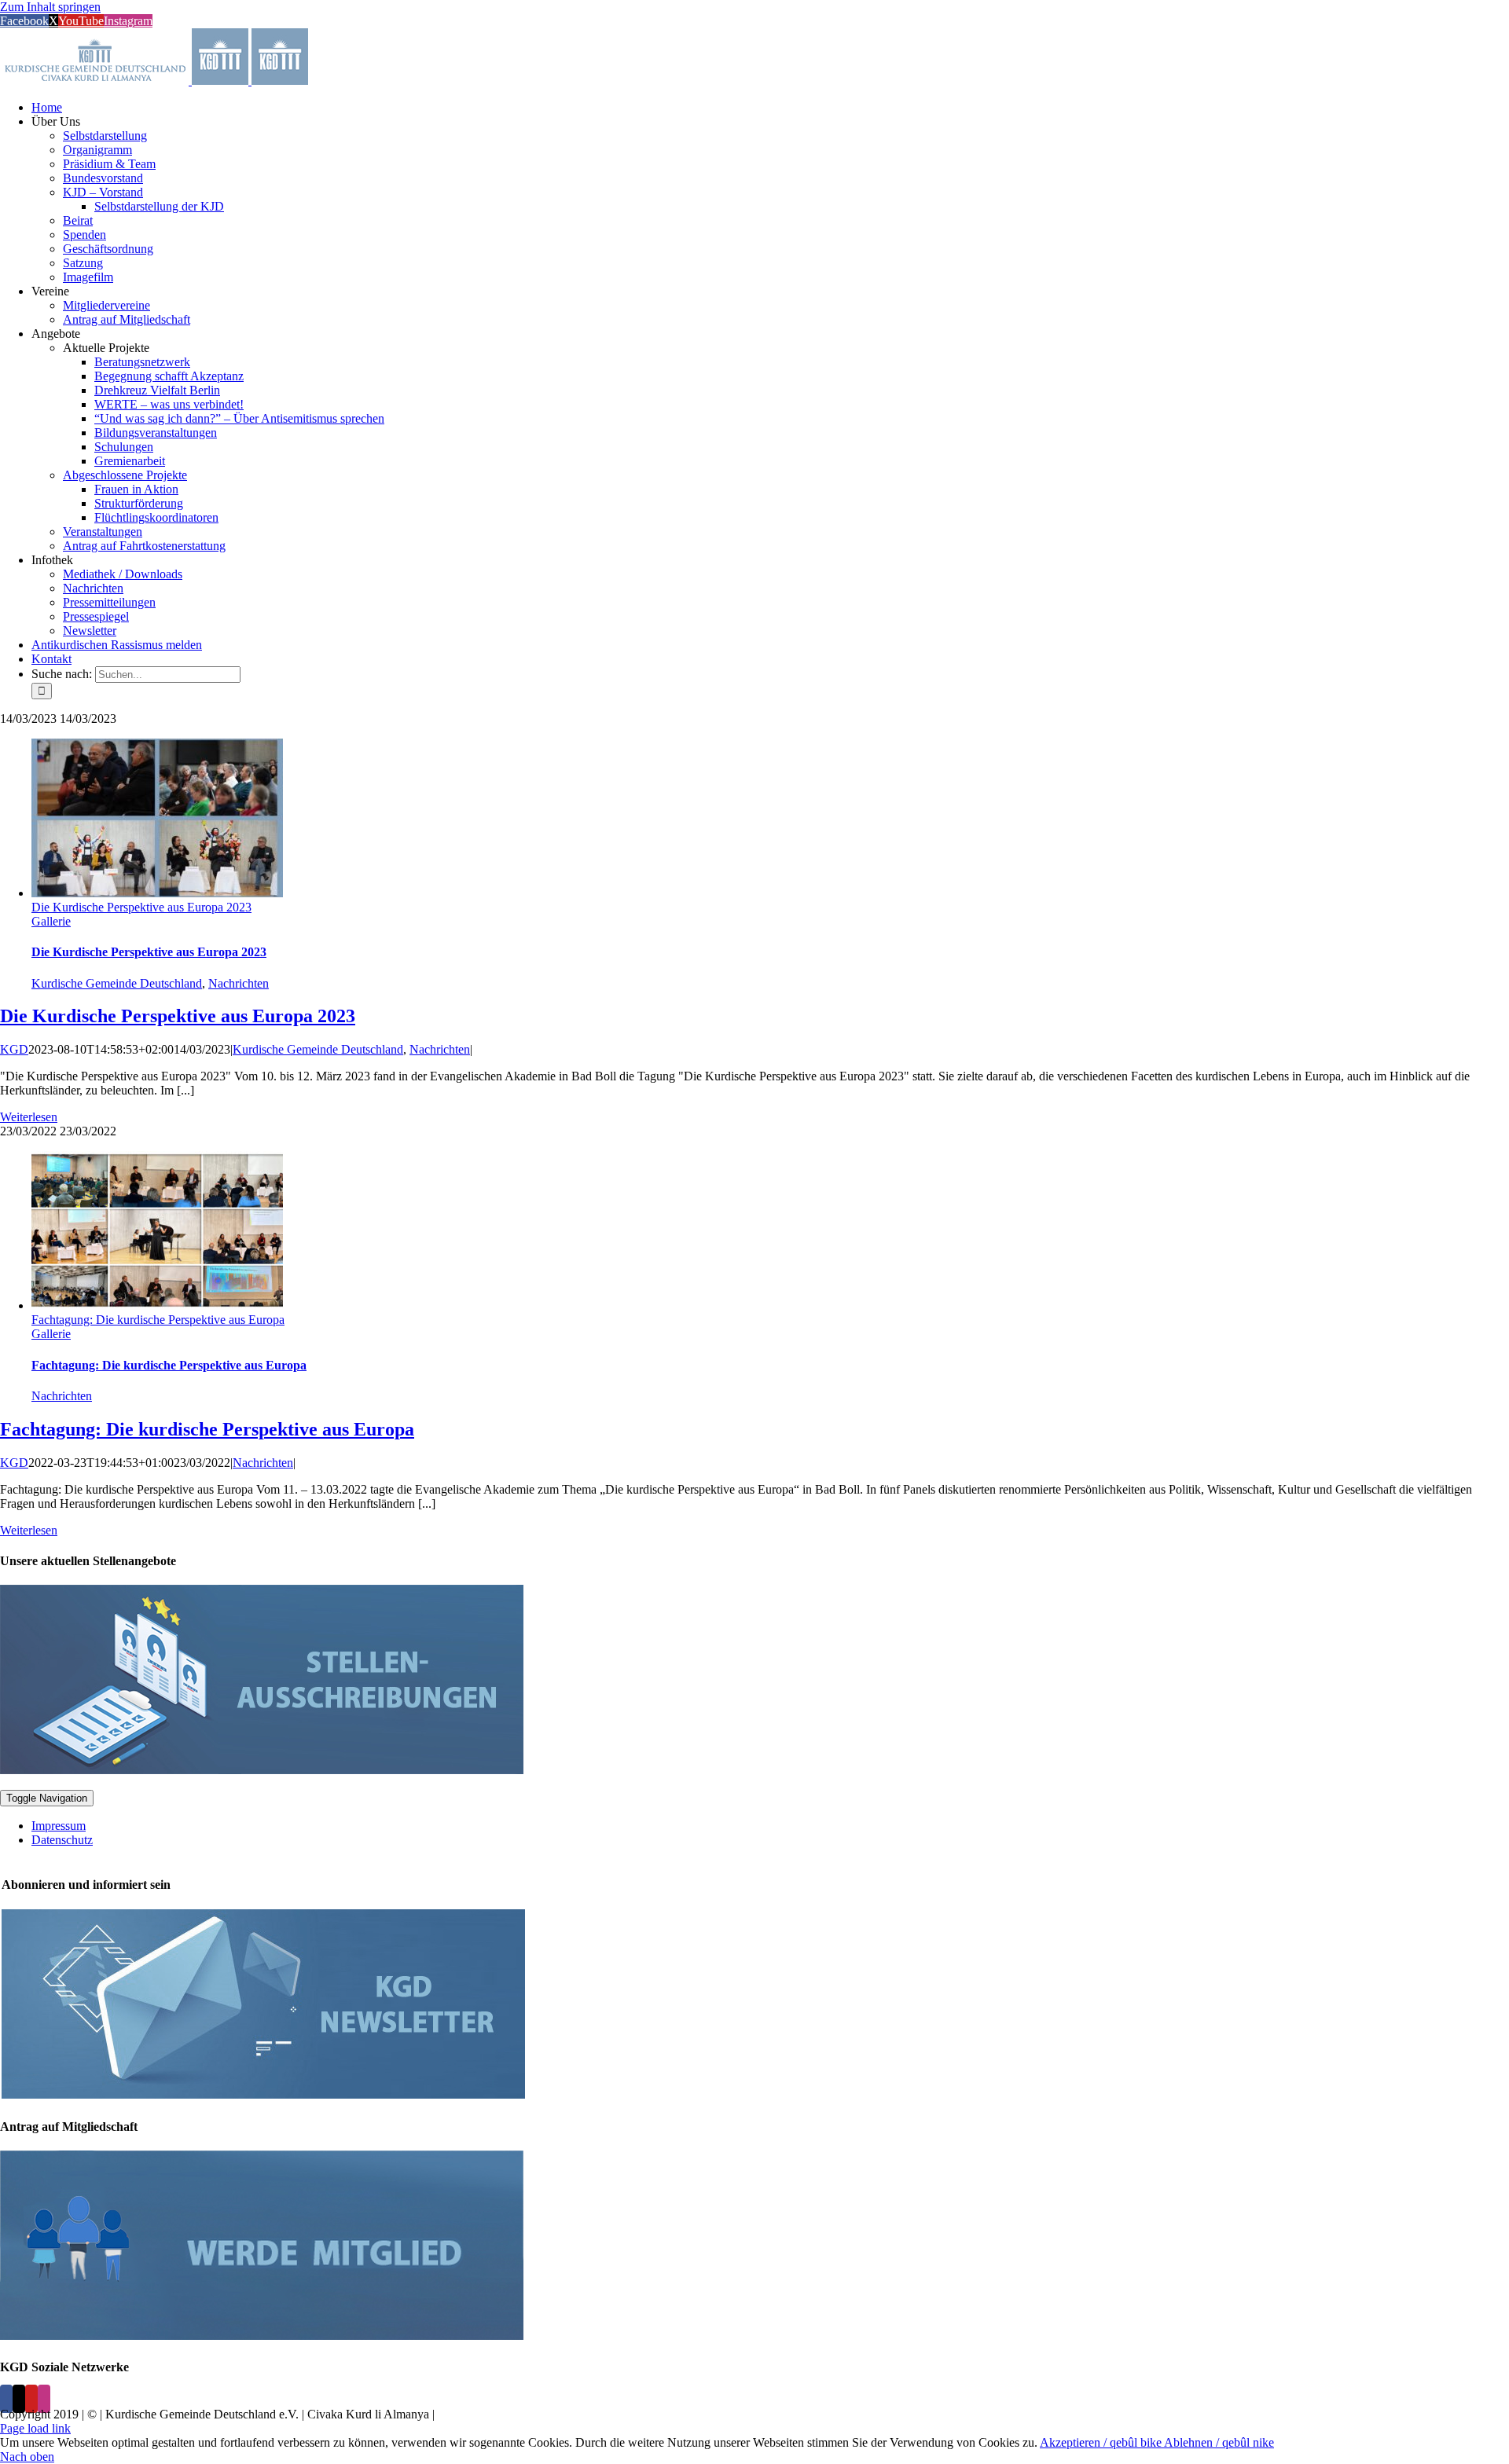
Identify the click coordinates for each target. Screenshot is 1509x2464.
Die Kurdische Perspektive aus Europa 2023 (141, 907)
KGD (14, 1049)
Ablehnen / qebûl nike (1219, 2442)
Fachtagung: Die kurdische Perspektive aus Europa (158, 1320)
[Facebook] (6, 2399)
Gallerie (51, 921)
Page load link (35, 2428)
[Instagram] (44, 2399)
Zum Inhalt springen (50, 7)
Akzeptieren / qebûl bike (1102, 2442)
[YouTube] (31, 2399)
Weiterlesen (29, 1117)
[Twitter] (19, 2399)
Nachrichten (239, 983)
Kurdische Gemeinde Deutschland (117, 983)
